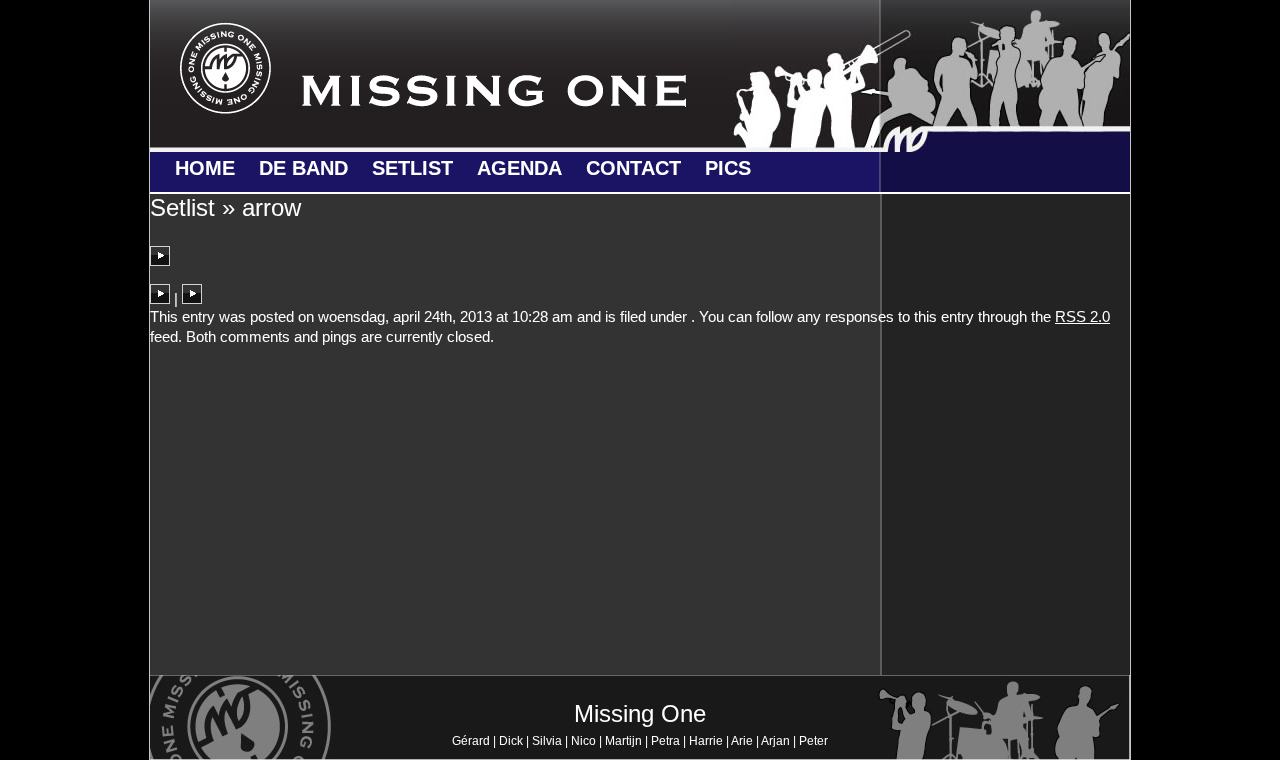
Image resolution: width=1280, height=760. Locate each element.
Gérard (471, 741)
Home (205, 168)
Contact (633, 168)
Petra (665, 741)
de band (303, 168)
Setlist (412, 168)
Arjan (775, 741)
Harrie (706, 741)
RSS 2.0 (1082, 316)
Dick (511, 741)
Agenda (519, 168)
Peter (813, 741)
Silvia (547, 741)
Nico (583, 741)
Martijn (623, 741)
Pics (728, 168)
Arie (742, 741)
